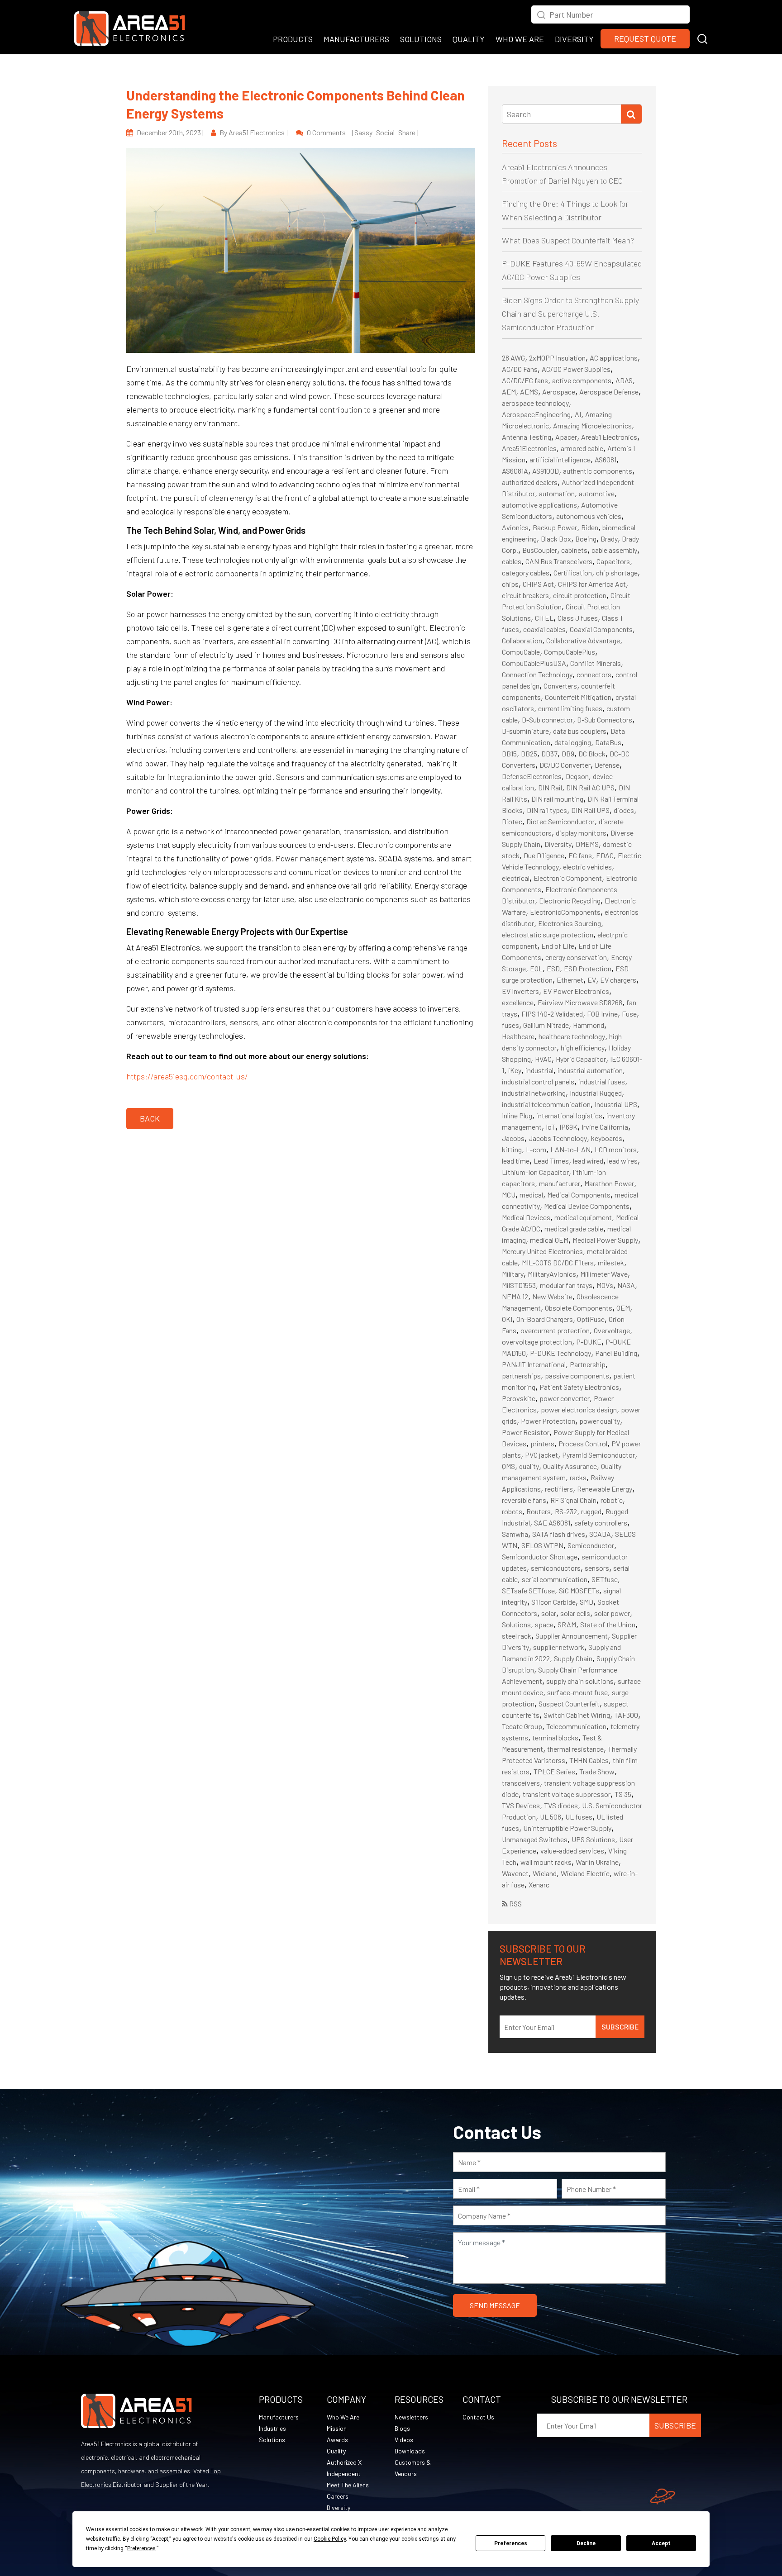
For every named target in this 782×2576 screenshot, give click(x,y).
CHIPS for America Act (592, 584)
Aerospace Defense (609, 392)
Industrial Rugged (596, 1093)
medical (531, 1195)
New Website (552, 1296)
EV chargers (618, 980)
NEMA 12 (515, 1296)
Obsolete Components (579, 1308)
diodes (624, 810)
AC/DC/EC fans (525, 380)
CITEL (544, 618)
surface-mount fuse (577, 1692)
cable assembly (614, 550)
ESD (553, 968)
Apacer (566, 437)
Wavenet (515, 1873)
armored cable (582, 448)
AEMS (529, 392)
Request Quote (645, 38)
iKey (515, 1070)
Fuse (629, 1014)
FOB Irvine (602, 1014)
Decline (586, 2543)
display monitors (581, 833)
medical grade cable (574, 1229)
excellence (518, 1002)
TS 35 (623, 1794)
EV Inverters (520, 991)
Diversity (558, 844)
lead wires (622, 1161)
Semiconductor (591, 1545)
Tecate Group (522, 1726)
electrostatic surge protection (548, 934)
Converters (560, 686)
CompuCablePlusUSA (534, 663)
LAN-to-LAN (570, 1149)
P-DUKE (589, 1342)
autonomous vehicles (589, 516)
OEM (623, 1308)
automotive (597, 493)
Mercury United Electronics (542, 1251)
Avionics (515, 527)
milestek (611, 1262)
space (544, 1624)
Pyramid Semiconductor (598, 1455)
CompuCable (521, 652)
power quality (600, 1421)
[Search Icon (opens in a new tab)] (541, 14)
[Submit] (631, 114)
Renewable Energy (605, 1489)
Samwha (515, 1534)
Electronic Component (568, 878)
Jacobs (513, 1138)
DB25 (529, 753)
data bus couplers (580, 731)
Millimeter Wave (604, 1274)
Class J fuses (578, 618)
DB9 (568, 753)
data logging (573, 742)
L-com (536, 1149)
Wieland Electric (585, 1873)
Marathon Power (609, 1183)
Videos (404, 2440)
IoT (551, 1127)
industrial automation (590, 1070)
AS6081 (606, 459)
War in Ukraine (597, 1862)
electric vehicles (587, 867)
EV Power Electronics (576, 991)
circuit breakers (525, 595)
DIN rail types (547, 810)
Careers (338, 2496)
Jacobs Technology (558, 1138)
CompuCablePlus (570, 652)
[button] (702, 38)
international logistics (569, 1115)
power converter (565, 1398)
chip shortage (617, 573)
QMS (508, 1466)
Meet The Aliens (348, 2485)
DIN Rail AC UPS (590, 787)
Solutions (516, 1624)
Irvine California (605, 1127)
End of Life (558, 946)
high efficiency (583, 1048)
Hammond (589, 1025)
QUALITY (469, 39)
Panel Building (616, 1353)
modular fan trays (566, 1285)
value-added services (572, 1851)
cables (512, 561)
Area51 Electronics (609, 437)
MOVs (605, 1285)
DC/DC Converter (565, 765)
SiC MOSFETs (579, 1590)
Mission (337, 2428)
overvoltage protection (537, 1342)
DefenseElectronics (532, 776)
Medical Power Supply (605, 1240)
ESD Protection (588, 968)
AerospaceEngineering (536, 414)
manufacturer (560, 1183)
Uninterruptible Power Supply (567, 1828)
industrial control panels (538, 1081)
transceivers (521, 1783)
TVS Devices (521, 1805)
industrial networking (534, 1093)
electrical (516, 878)
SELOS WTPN (542, 1545)
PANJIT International (534, 1364)
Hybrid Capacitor (581, 1059)
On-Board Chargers (545, 1319)
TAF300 (626, 1715)
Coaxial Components (601, 629)
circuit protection (580, 595)
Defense (607, 765)
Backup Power (555, 527)
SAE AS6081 (552, 1523)
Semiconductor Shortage (540, 1557)
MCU (509, 1195)
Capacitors (613, 561)
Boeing (586, 539)
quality (529, 1466)
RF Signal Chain (573, 1500)
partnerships (521, 1376)
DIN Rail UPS (590, 810)
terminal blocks (555, 1737)
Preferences (511, 2543)
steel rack (517, 1636)
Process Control (583, 1443)
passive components (577, 1376)
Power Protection (548, 1421)
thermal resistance (575, 1749)
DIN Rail (550, 787)
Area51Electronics (529, 448)
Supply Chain (573, 1658)
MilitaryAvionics (552, 1274)
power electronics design (579, 1409)
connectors (594, 674)
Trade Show (597, 1771)
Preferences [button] (141, 2548)
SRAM (567, 1624)
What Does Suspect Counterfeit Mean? (568, 240)
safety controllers (601, 1523)
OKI (507, 1319)
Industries (272, 2428)
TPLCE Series (554, 1771)
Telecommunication (576, 1726)
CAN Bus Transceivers (559, 561)
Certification (573, 573)
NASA (626, 1285)
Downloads (410, 2451)
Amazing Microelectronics (592, 425)
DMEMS (587, 844)
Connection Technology (537, 674)
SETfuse (605, 1579)
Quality (336, 2451)
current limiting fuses (570, 708)
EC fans (580, 855)
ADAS (624, 380)
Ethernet (570, 980)
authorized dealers (530, 482)
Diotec (512, 821)
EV (592, 980)
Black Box (556, 539)
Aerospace (559, 392)
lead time (516, 1161)
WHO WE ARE (520, 39)
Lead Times (551, 1161)
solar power (612, 1613)
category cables (526, 573)
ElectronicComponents (565, 912)
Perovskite (519, 1398)
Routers (539, 1511)
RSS (515, 1903)
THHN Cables (589, 1760)
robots (512, 1511)
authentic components (598, 471)
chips (510, 584)
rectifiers (559, 1489)
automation (557, 493)
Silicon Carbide (553, 1602)
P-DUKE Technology (560, 1353)
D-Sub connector (547, 720)
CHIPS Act (538, 584)
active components (582, 380)
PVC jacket (541, 1455)
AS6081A (515, 471)
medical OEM (549, 1240)
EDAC (605, 855)
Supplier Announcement (572, 1636)
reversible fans (524, 1500)
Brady (609, 539)
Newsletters (411, 2417)
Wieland (545, 1873)
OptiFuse (591, 1319)
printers (542, 1443)
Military (513, 1274)
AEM (509, 392)
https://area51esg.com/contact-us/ (187, 1076)
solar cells (575, 1613)
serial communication (555, 1579)
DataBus (608, 742)
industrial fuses (602, 1081)
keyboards (607, 1138)
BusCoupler (540, 550)
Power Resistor (526, 1432)
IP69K (568, 1127)
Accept (661, 2543)
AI (578, 414)
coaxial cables (544, 629)
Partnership (588, 1364)
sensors (597, 1568)
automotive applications (539, 505)
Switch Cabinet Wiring (577, 1715)
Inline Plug (517, 1115)
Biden (590, 527)
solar (549, 1613)
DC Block (592, 753)
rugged (591, 1511)
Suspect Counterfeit (569, 1704)
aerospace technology (535, 403)
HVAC (543, 1059)
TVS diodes (561, 1805)
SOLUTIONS (421, 39)
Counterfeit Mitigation (578, 697)
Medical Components (579, 1195)
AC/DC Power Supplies (576, 369)
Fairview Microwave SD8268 (580, 1002)
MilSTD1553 (519, 1285)
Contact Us (478, 2417)
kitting (512, 1149)
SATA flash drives (559, 1534)
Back (150, 1118)
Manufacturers (279, 2417)
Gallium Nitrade (546, 1025)
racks (578, 1477)
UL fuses (579, 1817)
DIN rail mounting (557, 799)
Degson (577, 776)
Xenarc (539, 1884)
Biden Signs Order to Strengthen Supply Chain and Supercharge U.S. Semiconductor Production (570, 314)
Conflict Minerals (596, 663)
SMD (586, 1602)
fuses (510, 1025)
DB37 (549, 753)
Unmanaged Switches (535, 1839)
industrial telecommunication (546, 1104)
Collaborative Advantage (583, 640)
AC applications (614, 358)
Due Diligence (544, 855)
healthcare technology (572, 1036)
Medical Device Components (587, 1206)
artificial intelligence (560, 459)
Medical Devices (526, 1217)
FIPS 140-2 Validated (552, 1014)
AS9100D (546, 471)
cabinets (574, 550)
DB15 (509, 753)
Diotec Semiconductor (560, 821)
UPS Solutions (593, 1839)
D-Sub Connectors (605, 720)
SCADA (600, 1534)
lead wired (588, 1161)
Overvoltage (612, 1330)
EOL (536, 968)
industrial (539, 1070)
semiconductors (556, 1568)
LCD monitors (616, 1149)
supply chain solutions (580, 1681)
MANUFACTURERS (356, 39)
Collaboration (522, 640)
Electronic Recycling (570, 901)
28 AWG (513, 358)
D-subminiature (525, 731)
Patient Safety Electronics (579, 1387)
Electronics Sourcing (570, 923)
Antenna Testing (527, 437)
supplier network (559, 1647)
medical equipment (583, 1217)
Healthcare (518, 1036)
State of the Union (608, 1624)
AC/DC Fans (520, 369)
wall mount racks (546, 1862)
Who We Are (343, 2417)
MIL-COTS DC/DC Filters (558, 1262)
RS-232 (566, 1511)
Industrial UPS (616, 1104)
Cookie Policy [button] (330, 2539)
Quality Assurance (570, 1466)
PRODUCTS (293, 39)
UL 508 (551, 1817)
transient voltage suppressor (567, 1794)
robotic (612, 1500)
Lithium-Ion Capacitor (535, 1172)
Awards (337, 2440)
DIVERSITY (574, 39)
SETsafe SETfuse (528, 1590)
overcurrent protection (555, 1330)
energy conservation (576, 957)
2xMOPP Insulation (557, 358)
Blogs (402, 2428)
